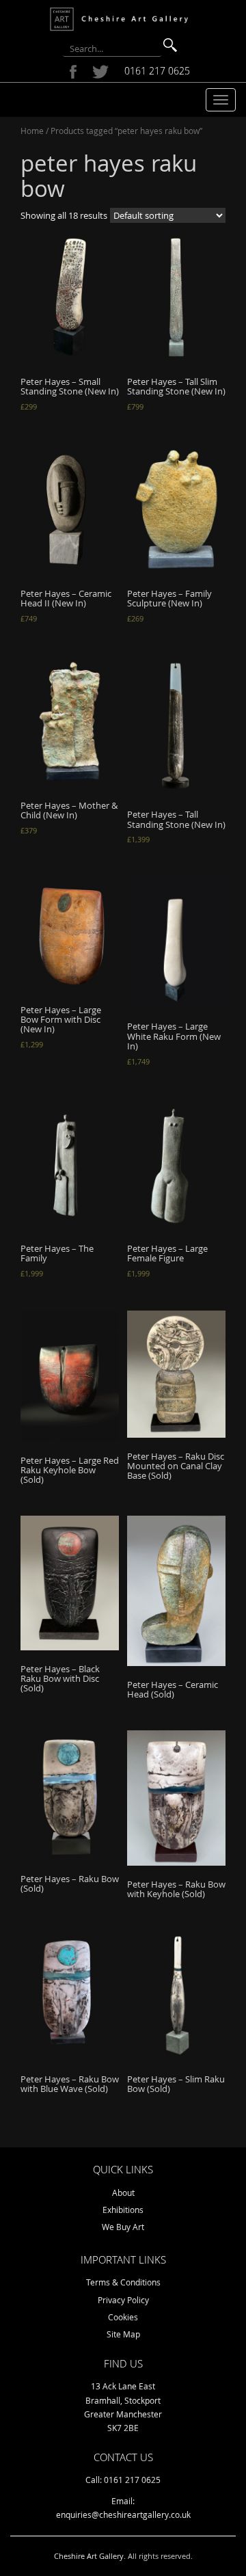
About (123, 2192)
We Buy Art (123, 2227)
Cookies (123, 2317)
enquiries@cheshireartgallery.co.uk (123, 2514)
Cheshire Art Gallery (89, 2556)
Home (32, 131)
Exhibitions (123, 2210)
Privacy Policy (123, 2300)
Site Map (123, 2334)
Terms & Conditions (123, 2282)
